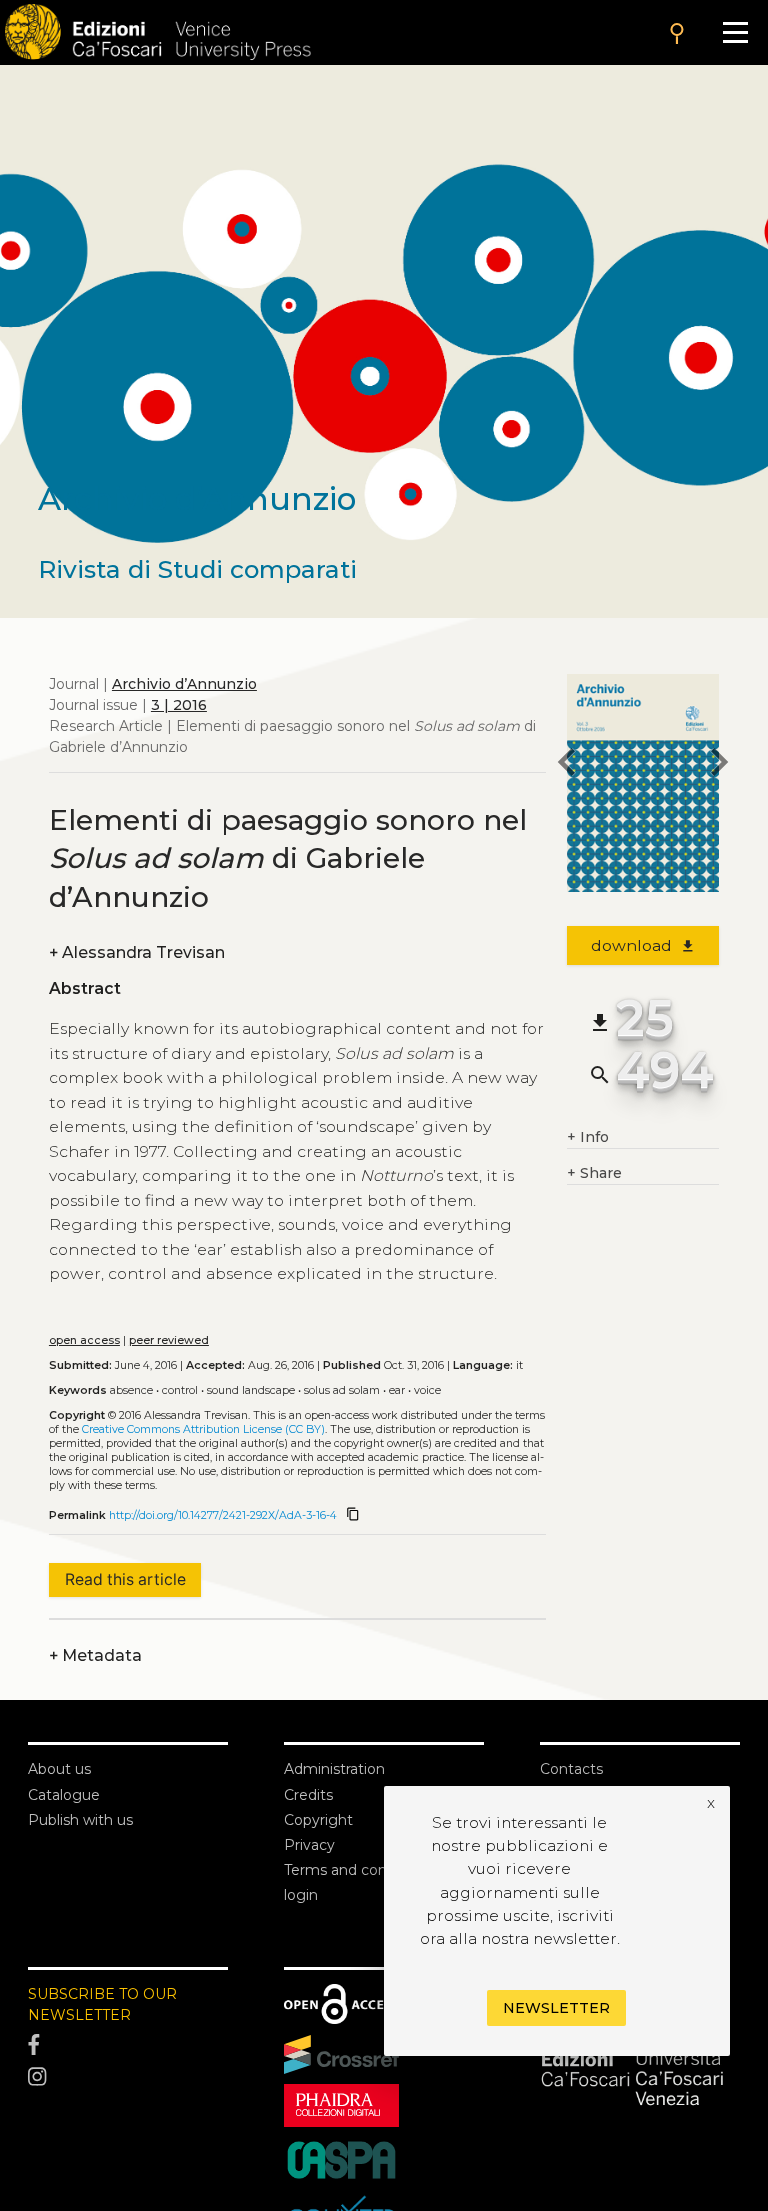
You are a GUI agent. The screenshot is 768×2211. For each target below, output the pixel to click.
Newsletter (556, 2008)
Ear (397, 1390)
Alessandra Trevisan (137, 952)
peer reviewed (169, 1340)
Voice (427, 1390)
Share (594, 1173)
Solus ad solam (342, 1390)
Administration (334, 1769)
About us (59, 1769)
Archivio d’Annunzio (184, 684)
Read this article (125, 1579)
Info (588, 1137)
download (643, 945)
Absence (131, 1390)
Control (180, 1390)
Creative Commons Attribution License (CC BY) (203, 1429)
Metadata (95, 1655)
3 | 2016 (179, 705)
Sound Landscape (251, 1390)
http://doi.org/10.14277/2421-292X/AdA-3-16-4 (223, 1515)
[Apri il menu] (735, 32)
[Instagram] (128, 2077)
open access (84, 1340)
